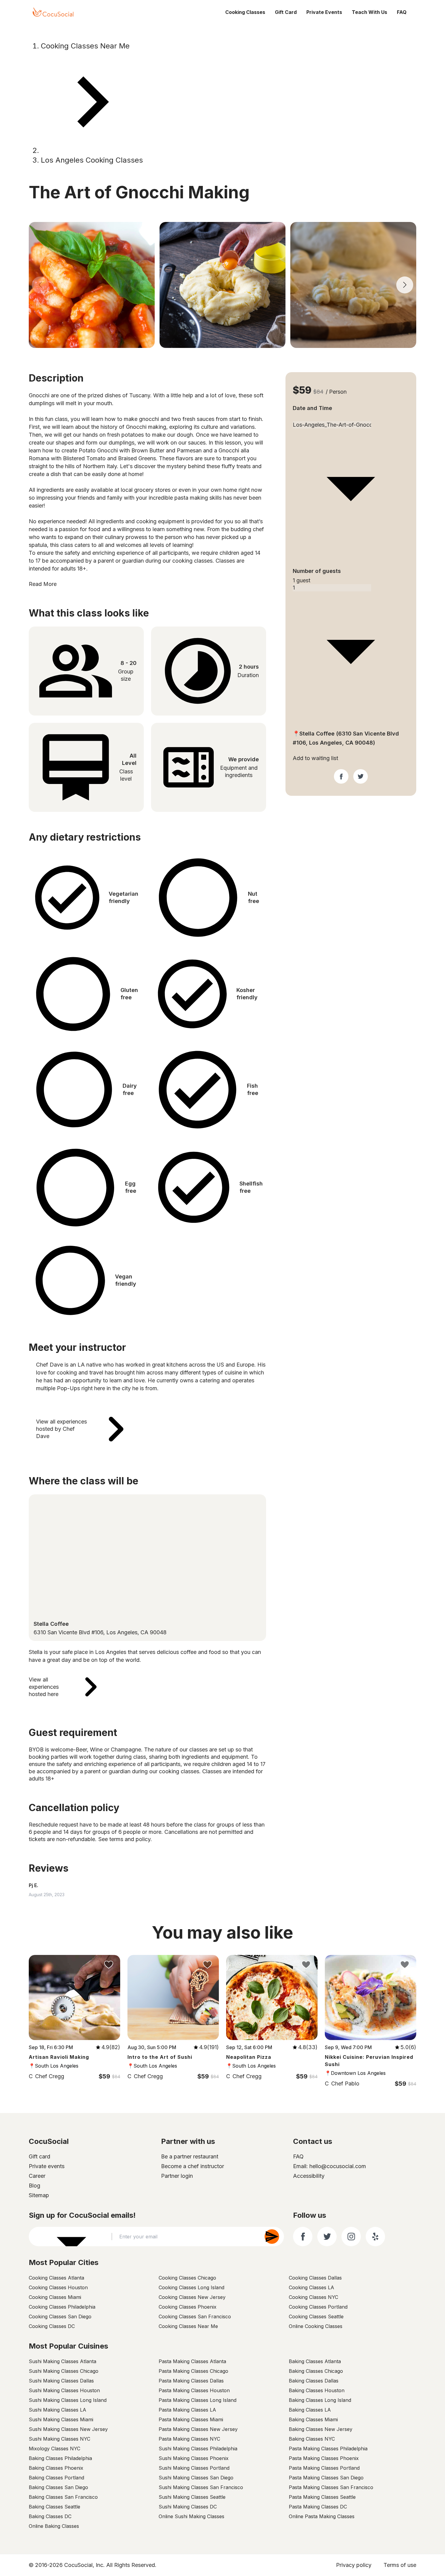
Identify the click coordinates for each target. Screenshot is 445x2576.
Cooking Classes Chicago (187, 2278)
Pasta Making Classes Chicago (193, 2371)
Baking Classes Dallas (314, 2381)
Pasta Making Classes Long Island (198, 2400)
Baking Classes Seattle (54, 2507)
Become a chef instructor (193, 2166)
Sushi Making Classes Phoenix (194, 2458)
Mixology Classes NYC (54, 2449)
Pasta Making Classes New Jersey (198, 2429)
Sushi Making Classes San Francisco (201, 2487)
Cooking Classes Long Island (191, 2287)
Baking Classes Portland (56, 2478)
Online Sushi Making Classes (191, 2516)
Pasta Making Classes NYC (189, 2439)
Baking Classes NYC (312, 2439)
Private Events (324, 12)
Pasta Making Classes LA (187, 2410)
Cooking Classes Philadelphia (62, 2307)
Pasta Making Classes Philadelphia (328, 2449)
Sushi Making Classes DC (188, 2507)
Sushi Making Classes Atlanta (63, 2361)
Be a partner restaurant (190, 2156)
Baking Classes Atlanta (315, 2361)
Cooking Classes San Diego (60, 2316)
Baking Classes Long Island (320, 2400)
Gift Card (286, 12)
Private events (47, 2166)
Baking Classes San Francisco (63, 2497)
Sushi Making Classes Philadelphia (198, 2449)
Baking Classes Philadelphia (60, 2458)
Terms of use (400, 2565)
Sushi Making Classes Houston (64, 2390)
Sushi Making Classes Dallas (61, 2381)
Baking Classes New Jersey (321, 2429)
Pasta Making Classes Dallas (191, 2381)
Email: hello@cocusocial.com (330, 2166)
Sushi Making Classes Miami (61, 2419)
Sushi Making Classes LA (58, 2410)
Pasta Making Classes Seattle (322, 2497)
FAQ (402, 12)
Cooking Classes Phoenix (188, 2307)
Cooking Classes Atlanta (56, 2278)
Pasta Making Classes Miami (191, 2419)
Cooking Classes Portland (318, 2307)
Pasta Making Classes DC (318, 2507)
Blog (35, 2186)
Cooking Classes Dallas (315, 2278)
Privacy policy (354, 2565)
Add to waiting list (315, 758)
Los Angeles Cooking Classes (92, 160)
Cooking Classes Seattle (316, 2316)
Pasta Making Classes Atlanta (192, 2361)
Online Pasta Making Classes (322, 2516)
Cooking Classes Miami (55, 2297)
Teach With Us (369, 12)
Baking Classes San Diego (58, 2487)
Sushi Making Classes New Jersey (68, 2429)
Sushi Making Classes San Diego (196, 2478)
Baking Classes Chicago (316, 2371)
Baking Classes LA (310, 2410)
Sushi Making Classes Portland (194, 2468)
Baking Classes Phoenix (56, 2468)
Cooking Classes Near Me (85, 46)
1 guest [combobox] (302, 580)
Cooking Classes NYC (313, 2297)
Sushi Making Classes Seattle (192, 2497)
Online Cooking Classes (316, 2326)
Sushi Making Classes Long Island (68, 2400)
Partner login (177, 2176)
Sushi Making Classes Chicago (64, 2371)
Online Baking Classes (54, 2526)
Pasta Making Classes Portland (324, 2468)
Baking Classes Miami (313, 2419)
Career (37, 2176)
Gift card (40, 2156)
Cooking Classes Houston (58, 2287)
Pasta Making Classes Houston (194, 2390)
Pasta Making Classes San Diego (326, 2478)
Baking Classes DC (50, 2516)
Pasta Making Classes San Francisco (331, 2487)
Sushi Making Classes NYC (59, 2439)
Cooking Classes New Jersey (192, 2297)
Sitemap (39, 2195)
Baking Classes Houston (317, 2390)
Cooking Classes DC (52, 2326)
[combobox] (351, 418)
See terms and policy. (125, 1839)
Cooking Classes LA (311, 2287)
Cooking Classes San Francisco (195, 2316)
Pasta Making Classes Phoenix (324, 2458)
